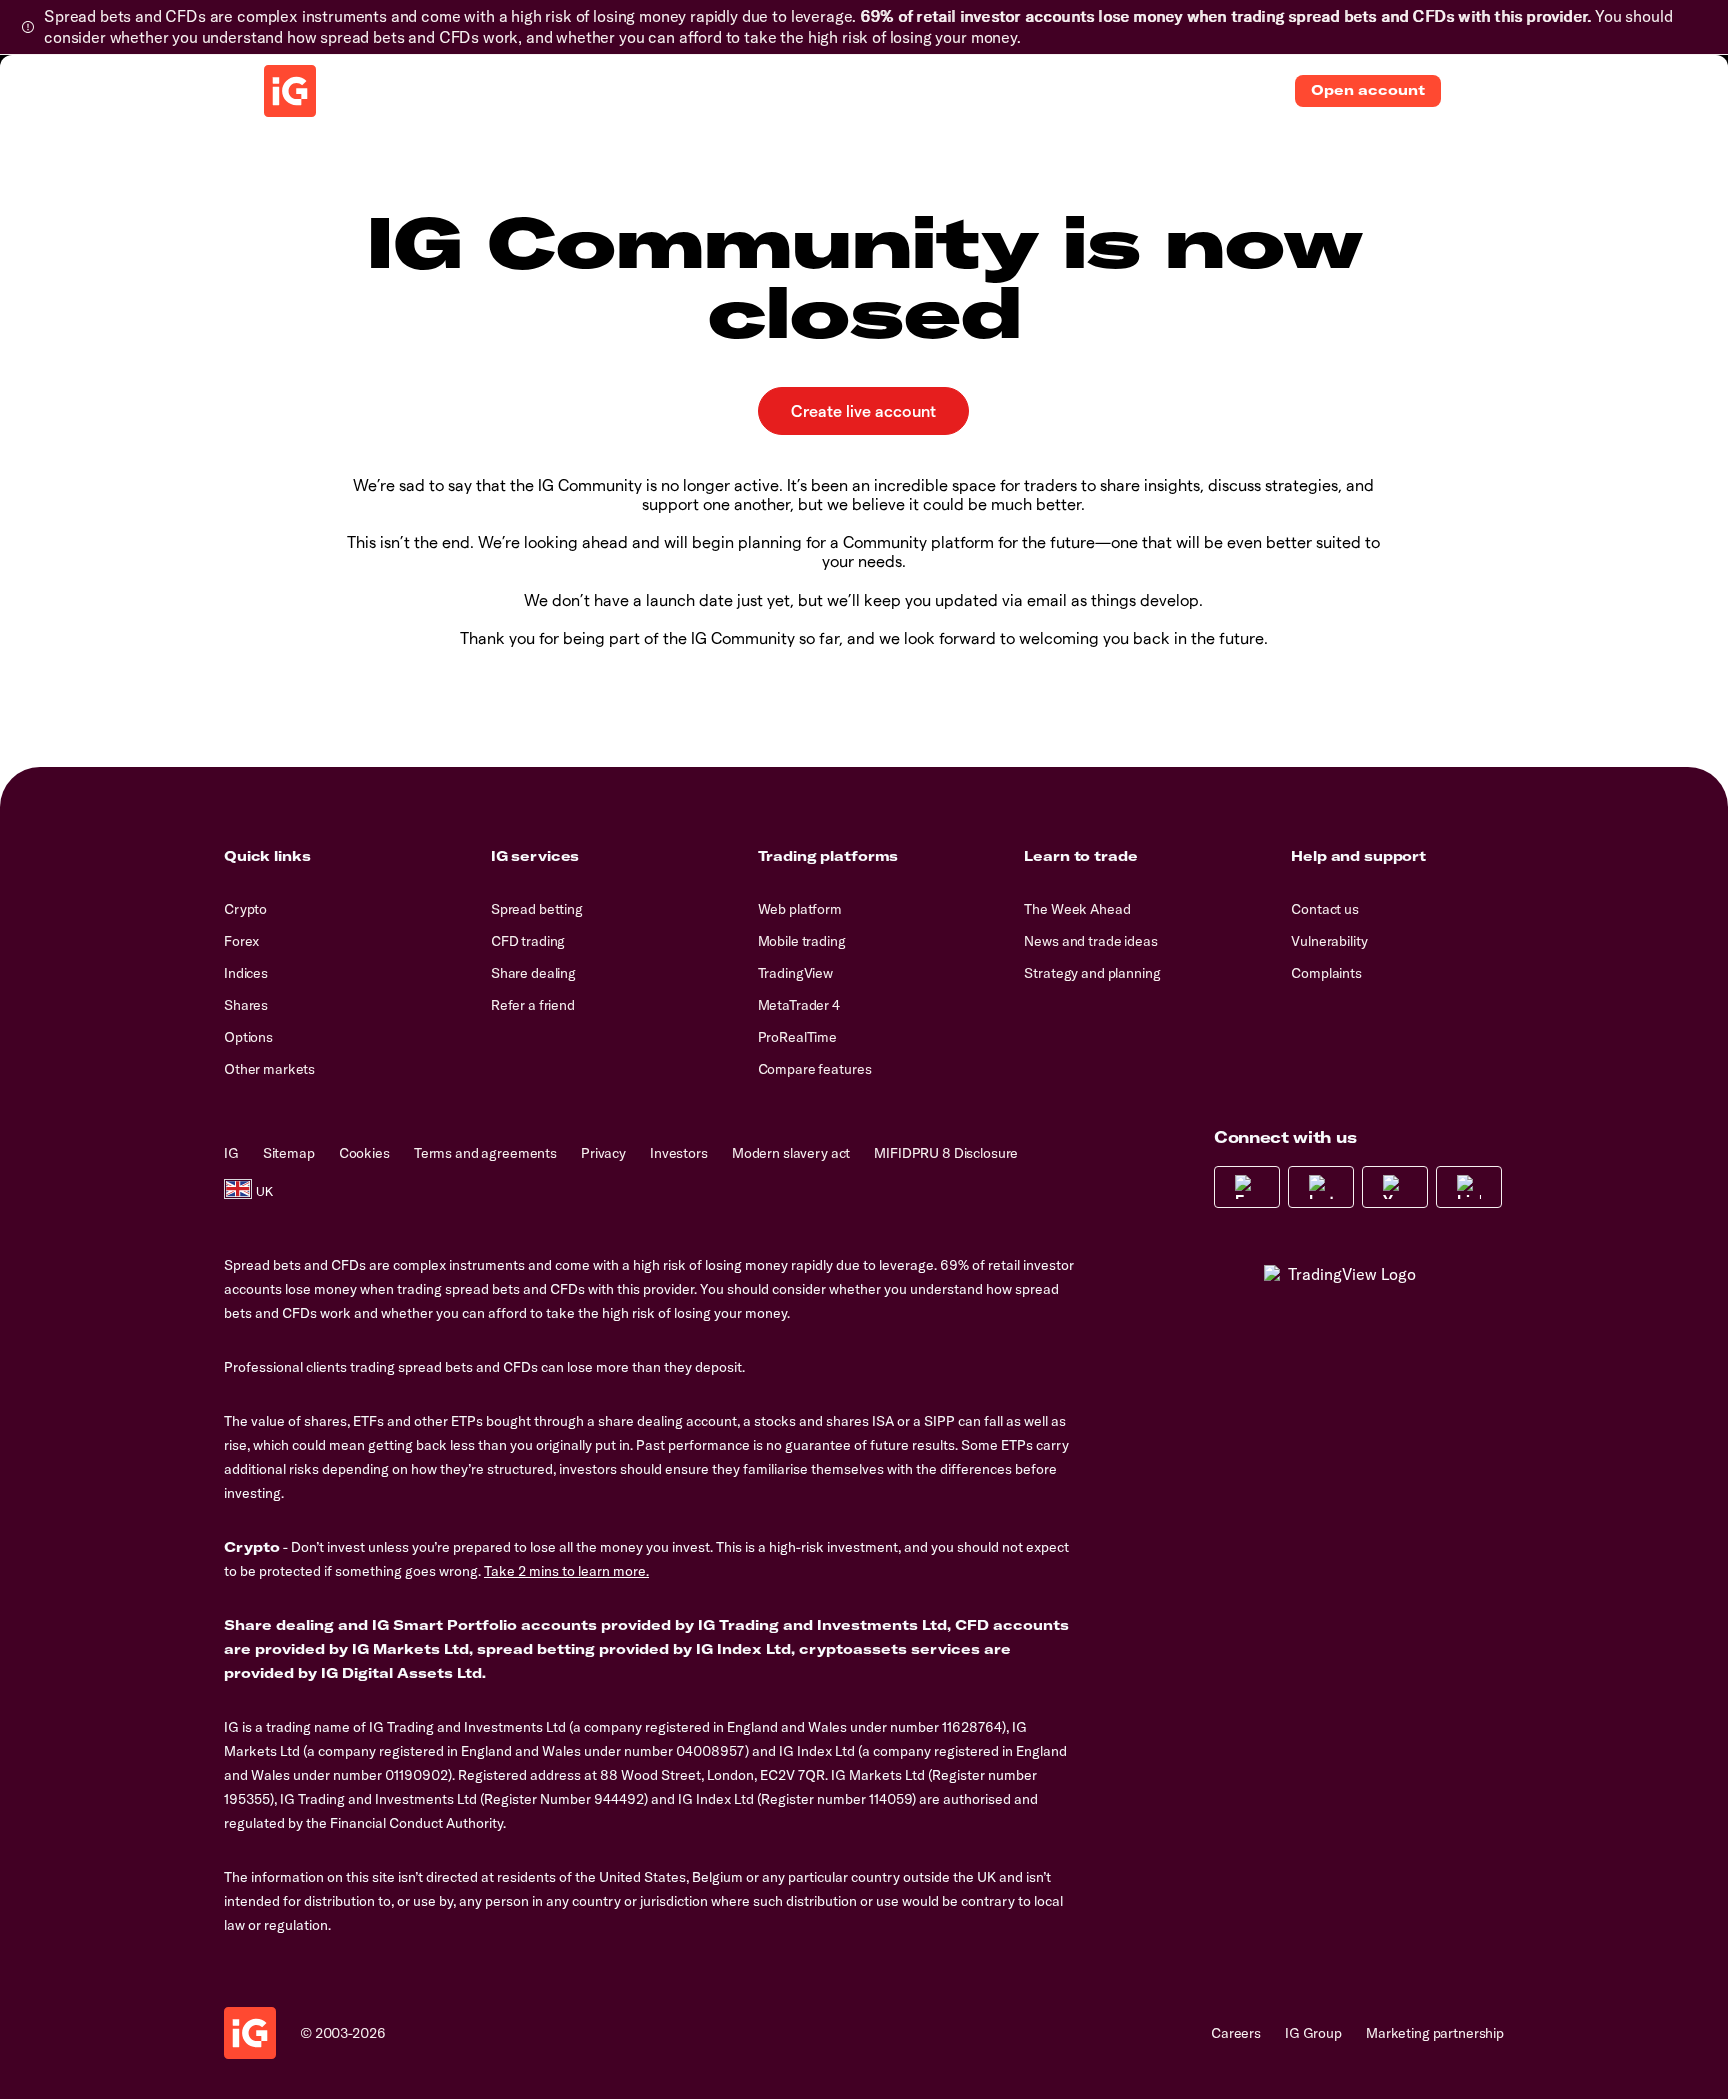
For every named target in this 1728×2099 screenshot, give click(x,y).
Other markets (269, 1069)
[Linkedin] (1469, 1187)
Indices (246, 973)
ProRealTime (797, 1037)
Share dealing (533, 973)
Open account (1368, 90)
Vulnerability (1329, 941)
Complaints (1326, 973)
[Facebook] (1247, 1187)
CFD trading (528, 941)
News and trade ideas (1090, 941)
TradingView (795, 973)
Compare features (815, 1069)
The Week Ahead (1077, 909)
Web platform (800, 909)
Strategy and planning (1092, 973)
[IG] (290, 91)
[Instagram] (1321, 1187)
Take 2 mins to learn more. (566, 1571)
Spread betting (537, 909)
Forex (241, 941)
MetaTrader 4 (799, 1005)
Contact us (1325, 909)
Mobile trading (802, 941)
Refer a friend (533, 1005)
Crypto (245, 909)
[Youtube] (1395, 1187)
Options (248, 1037)
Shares (246, 1005)
